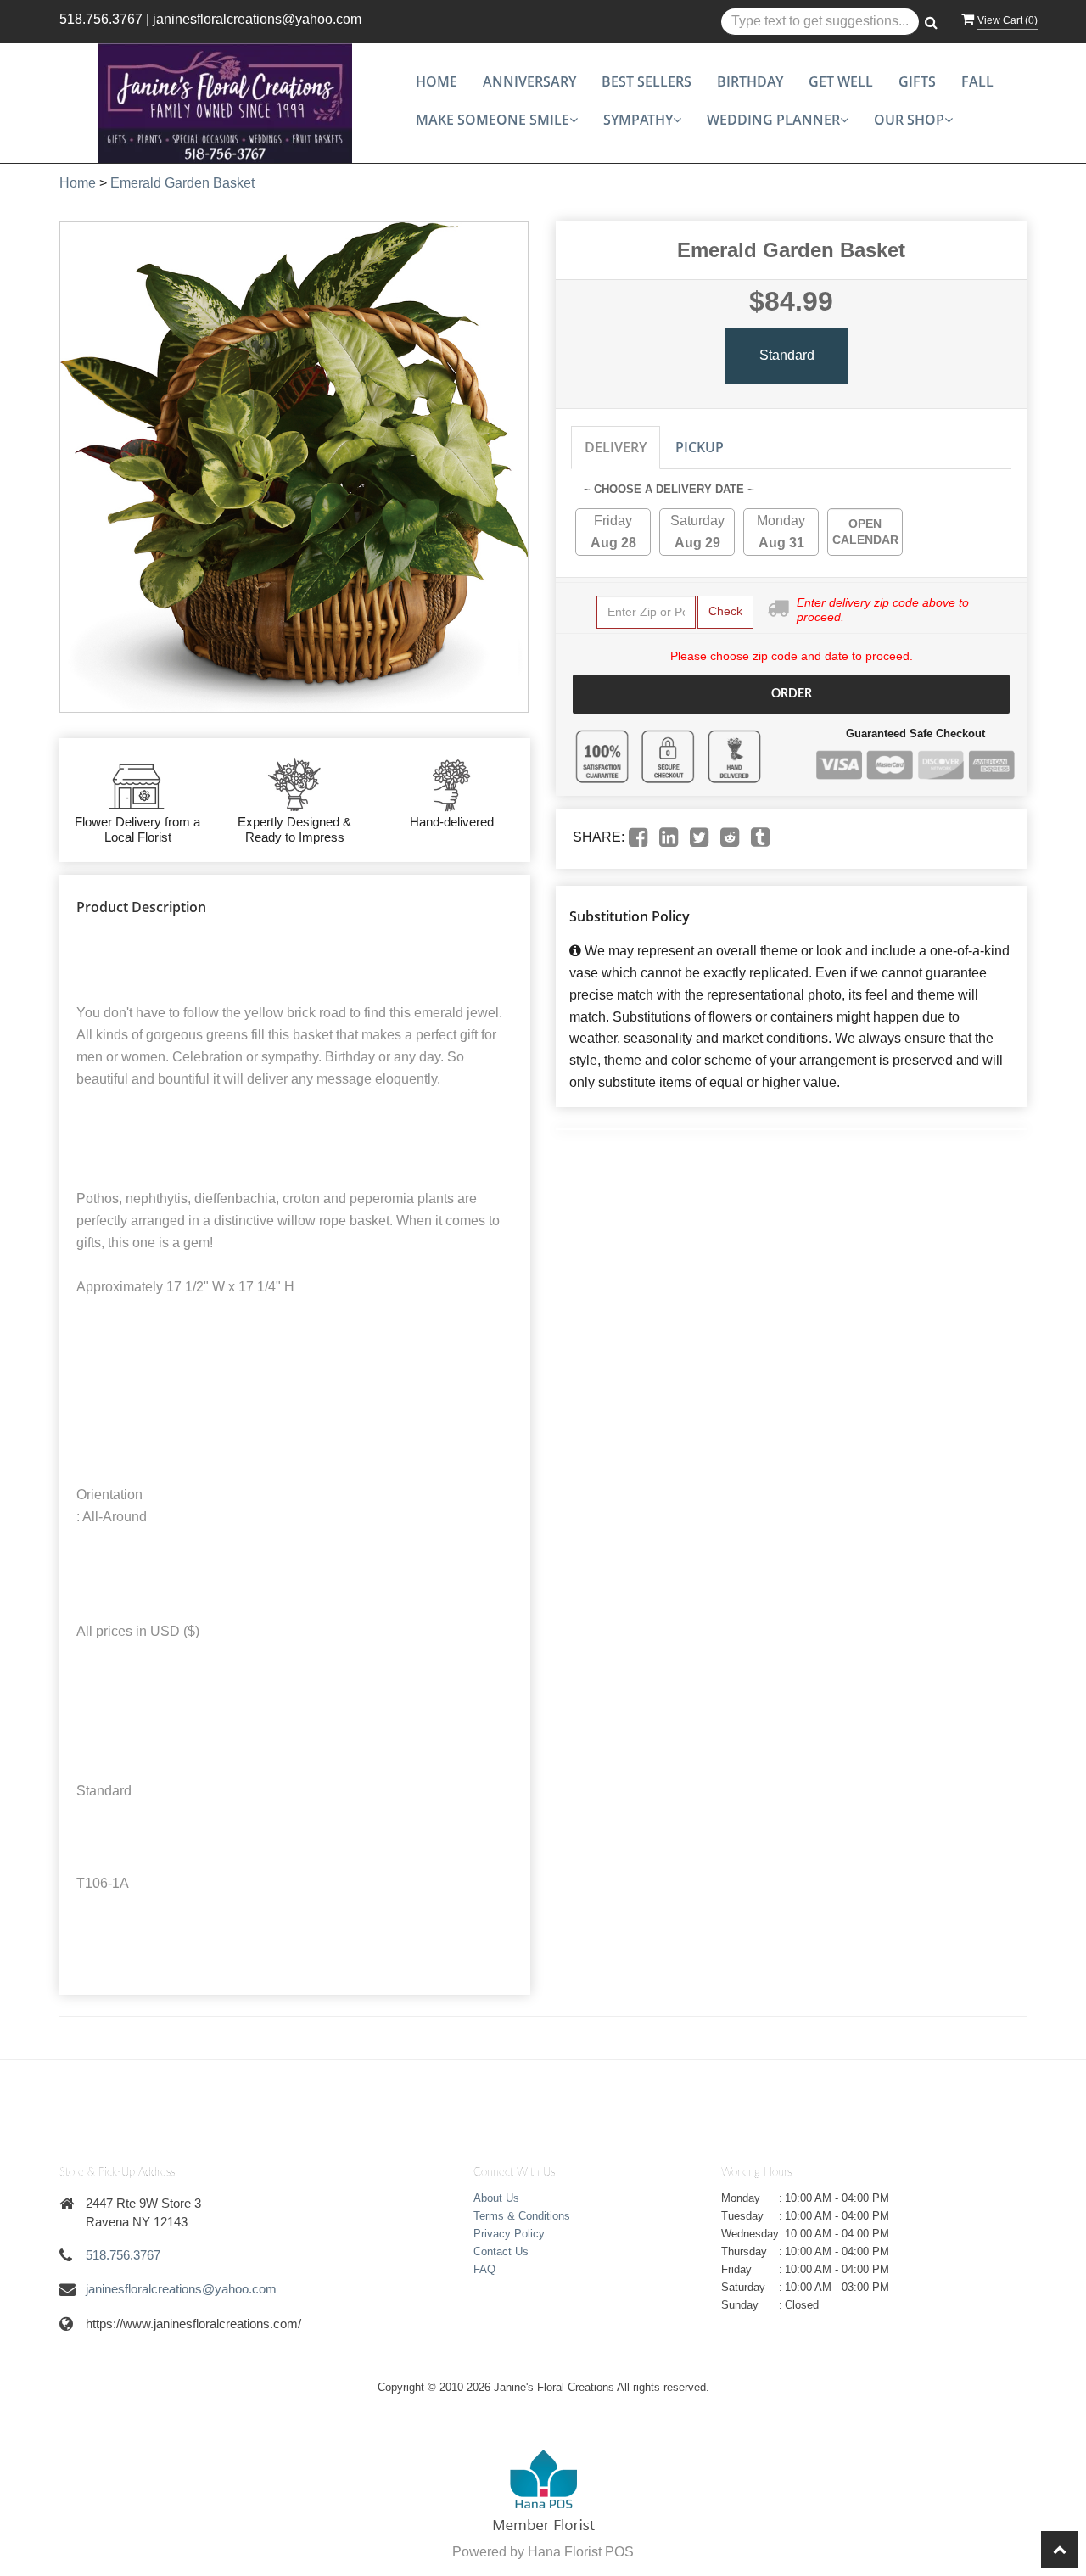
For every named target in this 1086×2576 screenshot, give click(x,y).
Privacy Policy (509, 2234)
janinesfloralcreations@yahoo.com (257, 19)
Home (437, 81)
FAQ (484, 2269)
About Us (496, 2198)
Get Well (841, 81)
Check (725, 611)
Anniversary (529, 81)
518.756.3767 (101, 19)
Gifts (917, 81)
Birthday (750, 81)
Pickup (700, 447)
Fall (977, 81)
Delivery (616, 447)
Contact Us (501, 2251)
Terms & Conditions (522, 2216)
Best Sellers (647, 81)
